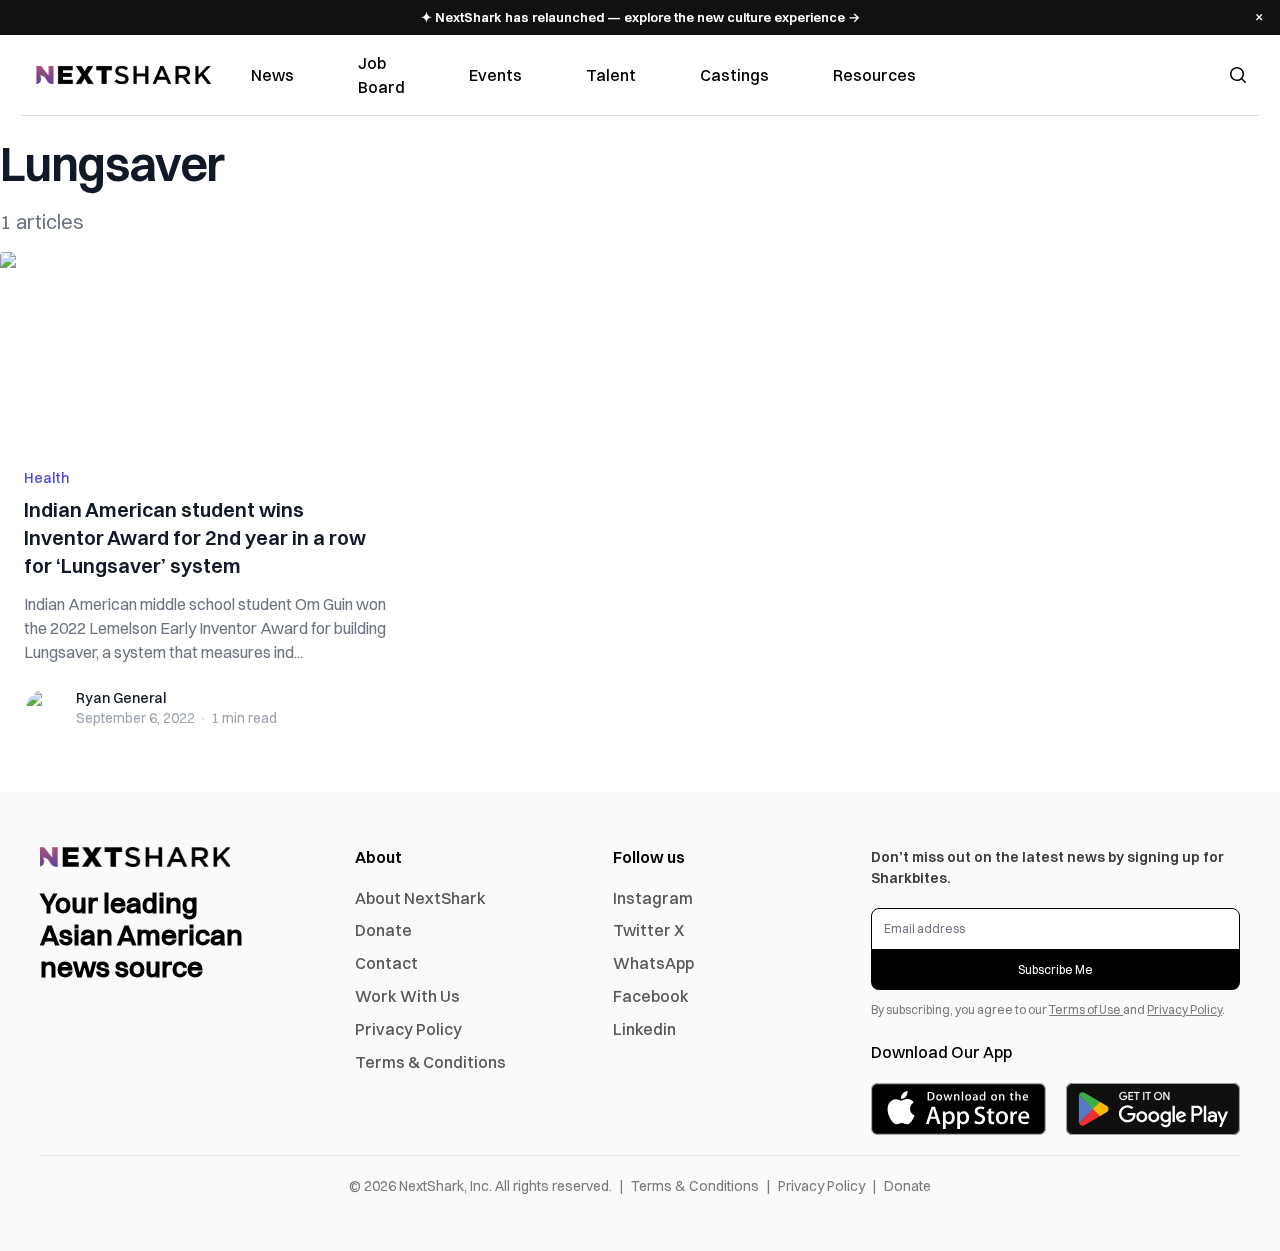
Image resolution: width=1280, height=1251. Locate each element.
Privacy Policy (408, 1029)
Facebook (651, 996)
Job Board (381, 75)
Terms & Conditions (430, 1062)
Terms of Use (1086, 1009)
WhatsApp (653, 963)
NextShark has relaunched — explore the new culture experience (640, 17)
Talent (611, 75)
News (272, 75)
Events (495, 75)
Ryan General (121, 698)
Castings (734, 75)
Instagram (653, 898)
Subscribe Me (1055, 969)
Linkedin (644, 1029)
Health (46, 478)
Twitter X (648, 930)
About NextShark (420, 898)
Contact (386, 963)
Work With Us (407, 996)
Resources (874, 75)
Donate (383, 930)
